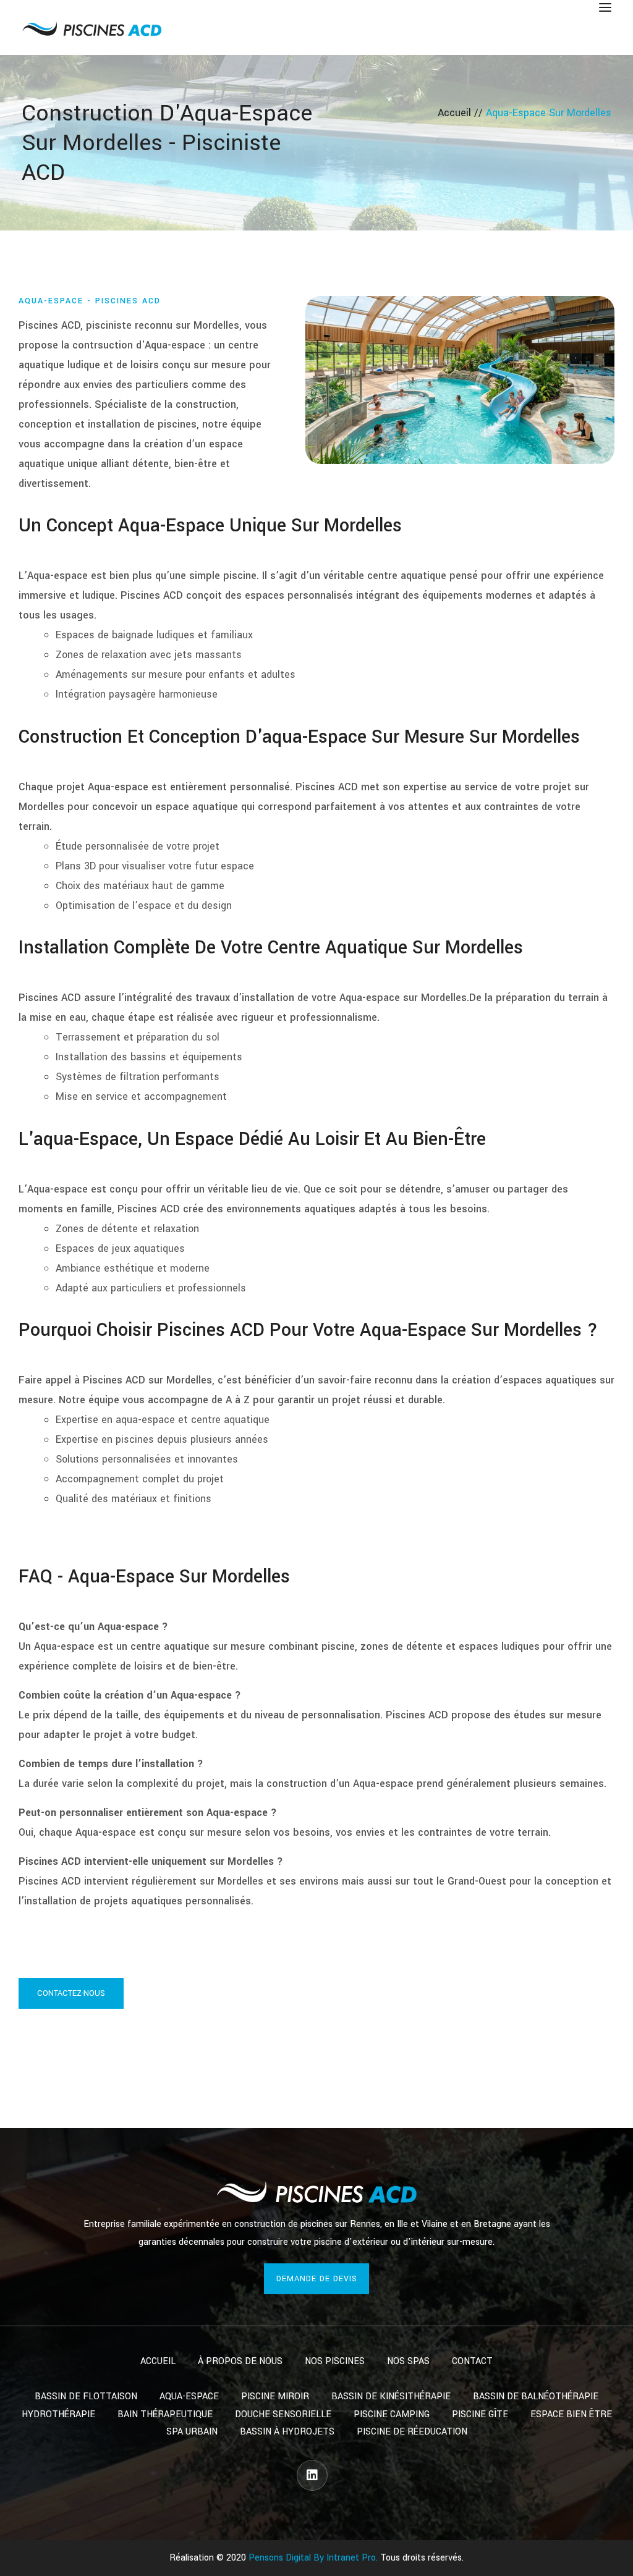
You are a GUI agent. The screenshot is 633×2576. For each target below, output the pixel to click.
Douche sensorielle (283, 2414)
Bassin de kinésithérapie (391, 2397)
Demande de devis (317, 2279)
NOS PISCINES (335, 2361)
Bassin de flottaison (86, 2397)
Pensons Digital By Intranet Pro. (313, 2558)
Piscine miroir (275, 2397)
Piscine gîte (480, 2414)
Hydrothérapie (58, 2414)
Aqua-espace (189, 2397)
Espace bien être (571, 2414)
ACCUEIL (158, 2361)
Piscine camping (392, 2414)
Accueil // (462, 113)
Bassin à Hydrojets (287, 2432)
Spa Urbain (192, 2432)
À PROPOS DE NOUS (240, 2361)
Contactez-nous (71, 1993)
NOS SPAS (408, 2361)
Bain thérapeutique (165, 2414)
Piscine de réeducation (412, 2432)
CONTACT (472, 2361)
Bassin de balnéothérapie (536, 2397)
